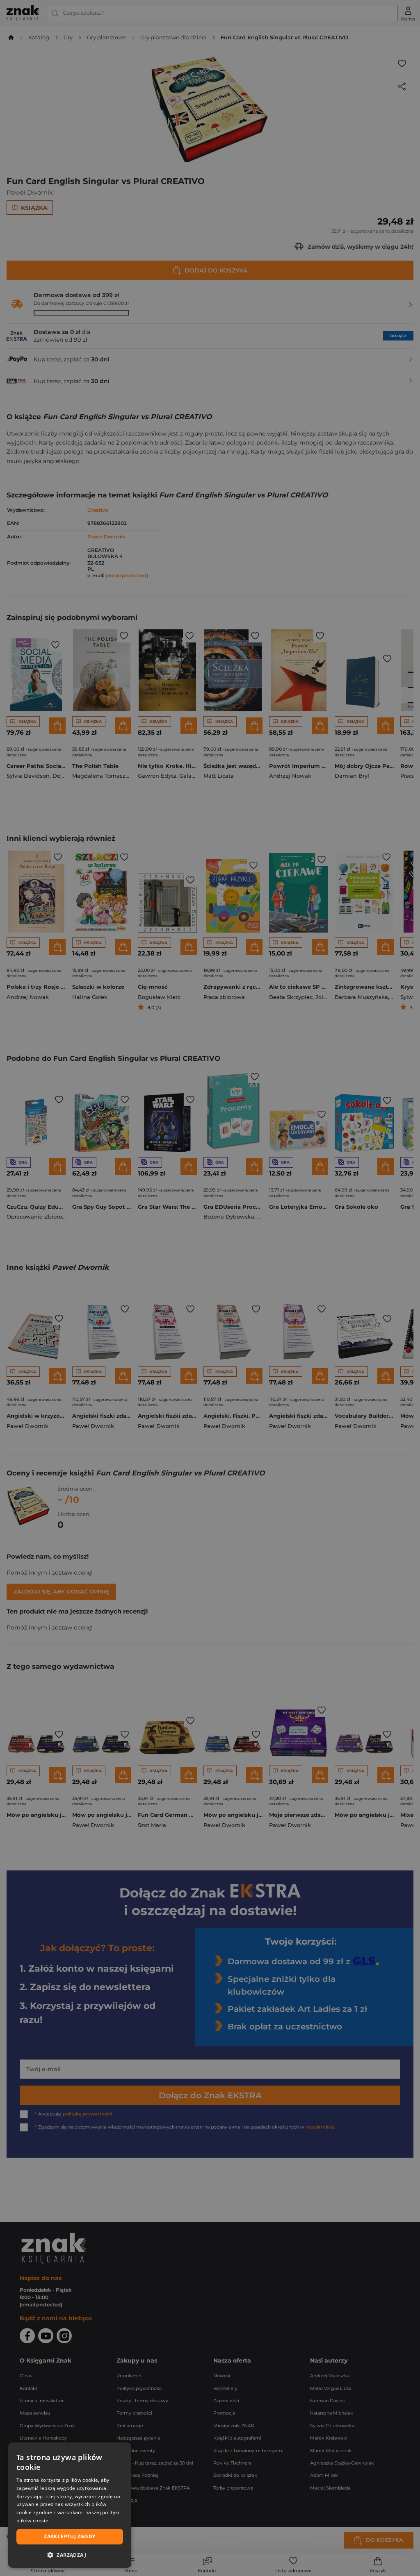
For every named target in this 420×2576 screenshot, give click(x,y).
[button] (70, 2555)
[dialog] (70, 2505)
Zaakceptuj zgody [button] (70, 2536)
